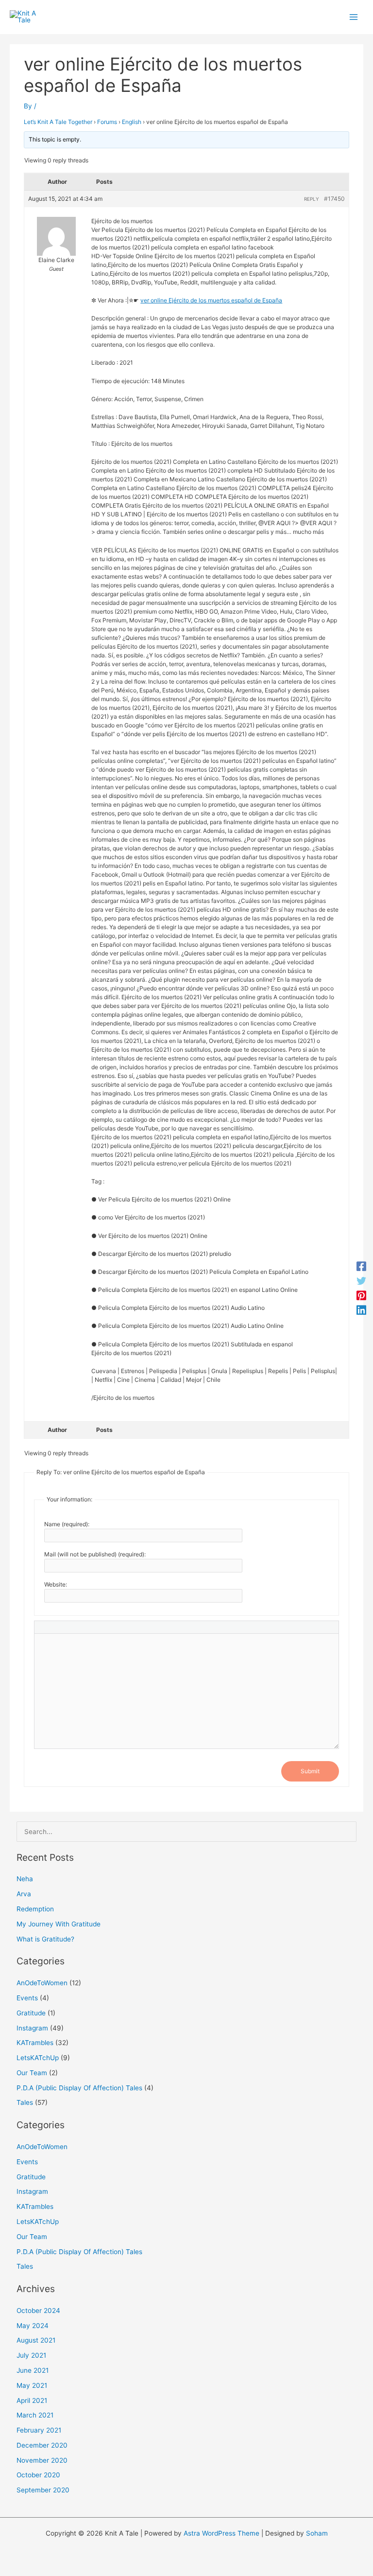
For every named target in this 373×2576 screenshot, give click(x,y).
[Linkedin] (361, 1310)
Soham (317, 2533)
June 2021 (33, 2370)
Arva (24, 1894)
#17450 (334, 199)
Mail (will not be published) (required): (95, 1554)
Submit (310, 1771)
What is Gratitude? (45, 1939)
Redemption (35, 1909)
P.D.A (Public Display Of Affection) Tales (79, 2088)
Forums (107, 122)
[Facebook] (361, 1266)
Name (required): (67, 1524)
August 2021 (36, 2340)
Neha (25, 1879)
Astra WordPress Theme (221, 2533)
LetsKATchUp (38, 2058)
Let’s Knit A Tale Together (58, 122)
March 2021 (35, 2415)
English (132, 122)
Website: (56, 1584)
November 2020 (42, 2460)
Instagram (32, 2028)
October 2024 (38, 2311)
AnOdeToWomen (42, 1983)
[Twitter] (361, 1281)
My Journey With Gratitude (59, 1924)
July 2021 (31, 2355)
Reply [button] (312, 199)
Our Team (32, 2073)
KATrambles (35, 2043)
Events (27, 1998)
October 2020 (38, 2475)
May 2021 (32, 2385)
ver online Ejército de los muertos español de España (211, 300)
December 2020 (42, 2445)
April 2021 (32, 2400)
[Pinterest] (361, 1295)
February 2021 (39, 2430)
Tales (25, 2102)
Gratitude (31, 2013)
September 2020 (43, 2490)
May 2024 (33, 2326)
